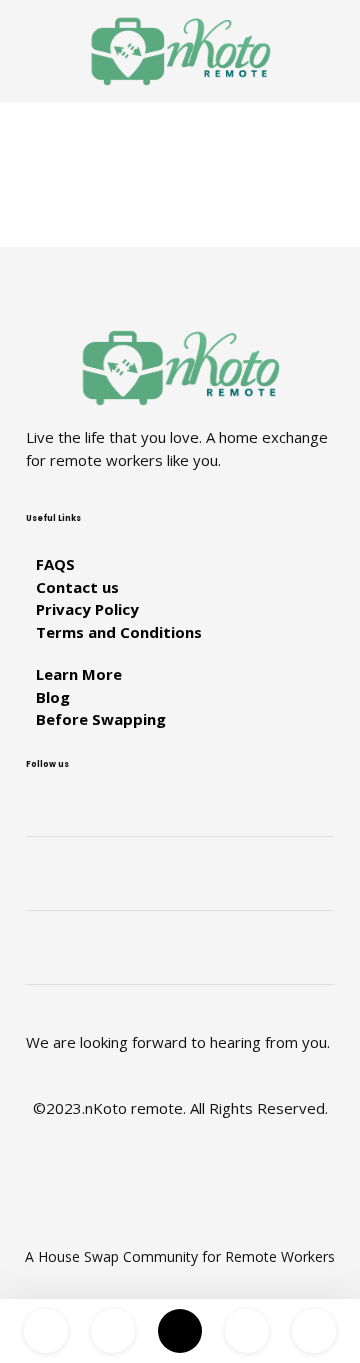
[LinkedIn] (180, 890)
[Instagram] (180, 816)
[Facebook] (180, 964)
